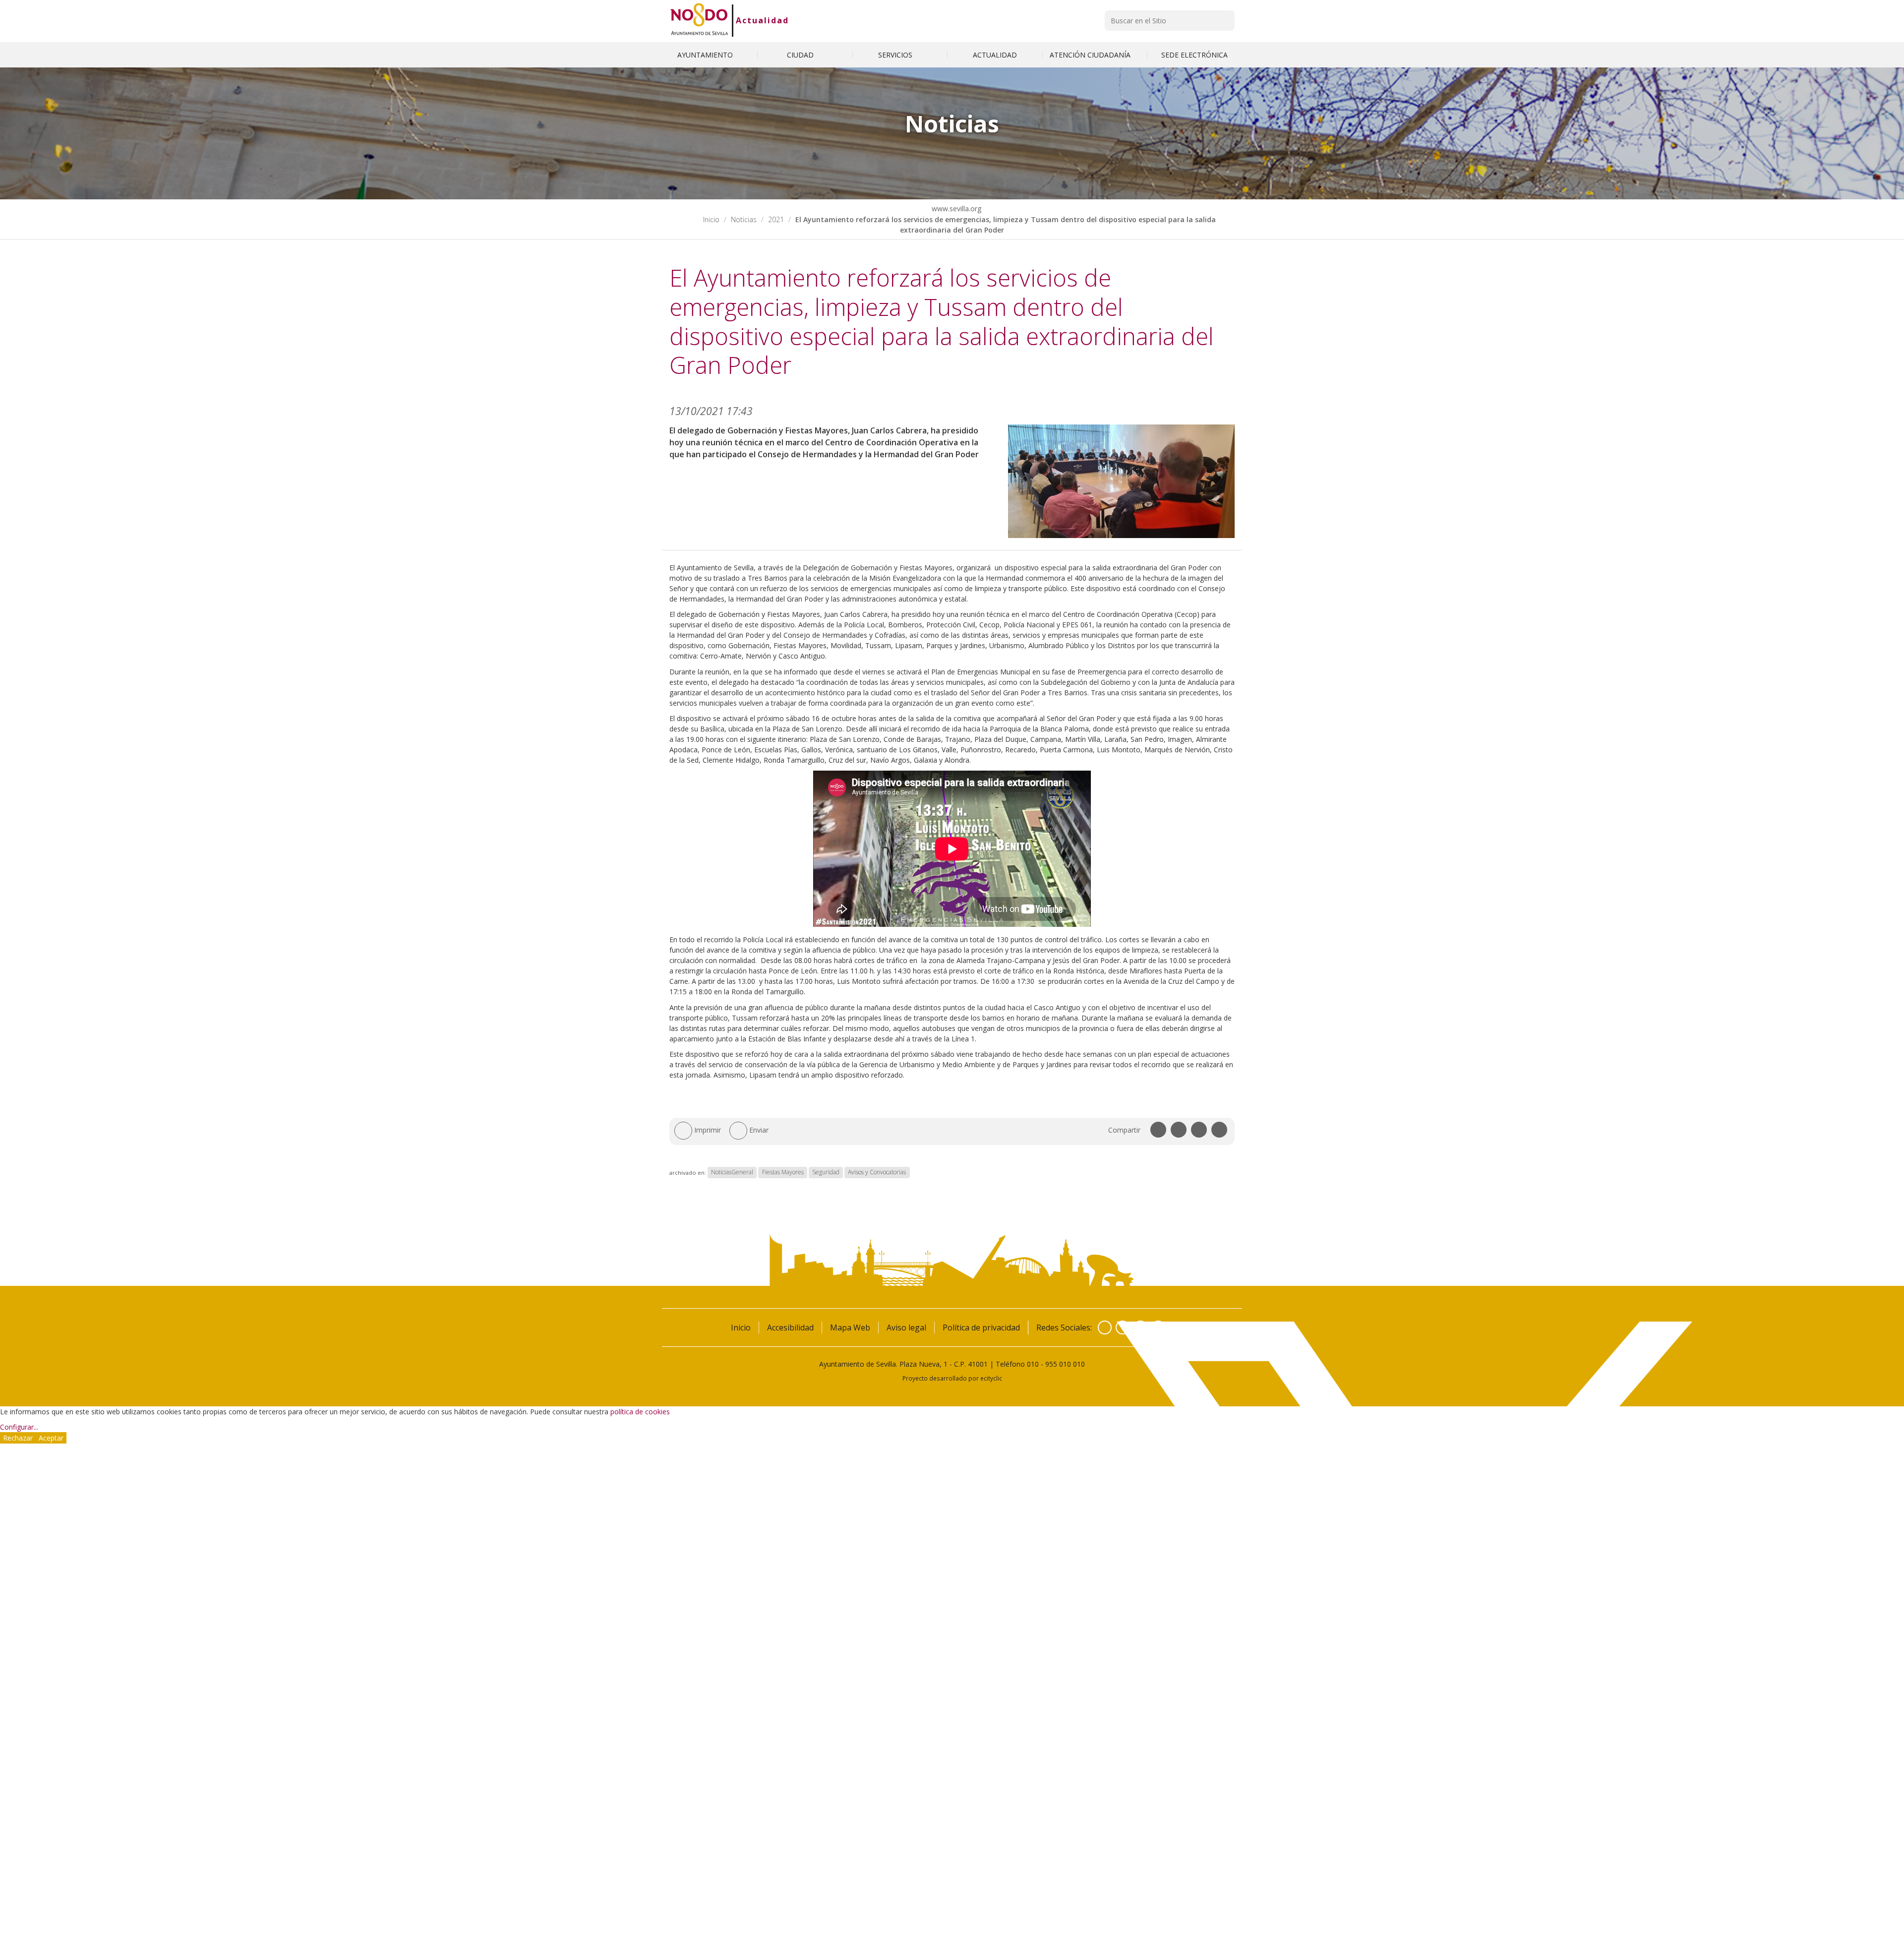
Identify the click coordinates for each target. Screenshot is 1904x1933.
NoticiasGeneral (732, 1173)
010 (1033, 1364)
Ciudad (801, 55)
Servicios (896, 55)
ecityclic (991, 1378)
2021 (776, 219)
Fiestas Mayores (783, 1173)
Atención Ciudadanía (1091, 55)
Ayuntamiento (706, 55)
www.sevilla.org (955, 209)
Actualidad (762, 20)
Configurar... (19, 1427)
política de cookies (640, 1412)
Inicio (711, 219)
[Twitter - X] (1123, 1328)
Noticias (744, 219)
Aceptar (51, 1438)
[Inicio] (699, 20)
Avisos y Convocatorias (877, 1173)
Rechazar (18, 1438)
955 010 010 (1065, 1364)
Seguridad (826, 1173)
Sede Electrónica (1194, 55)
